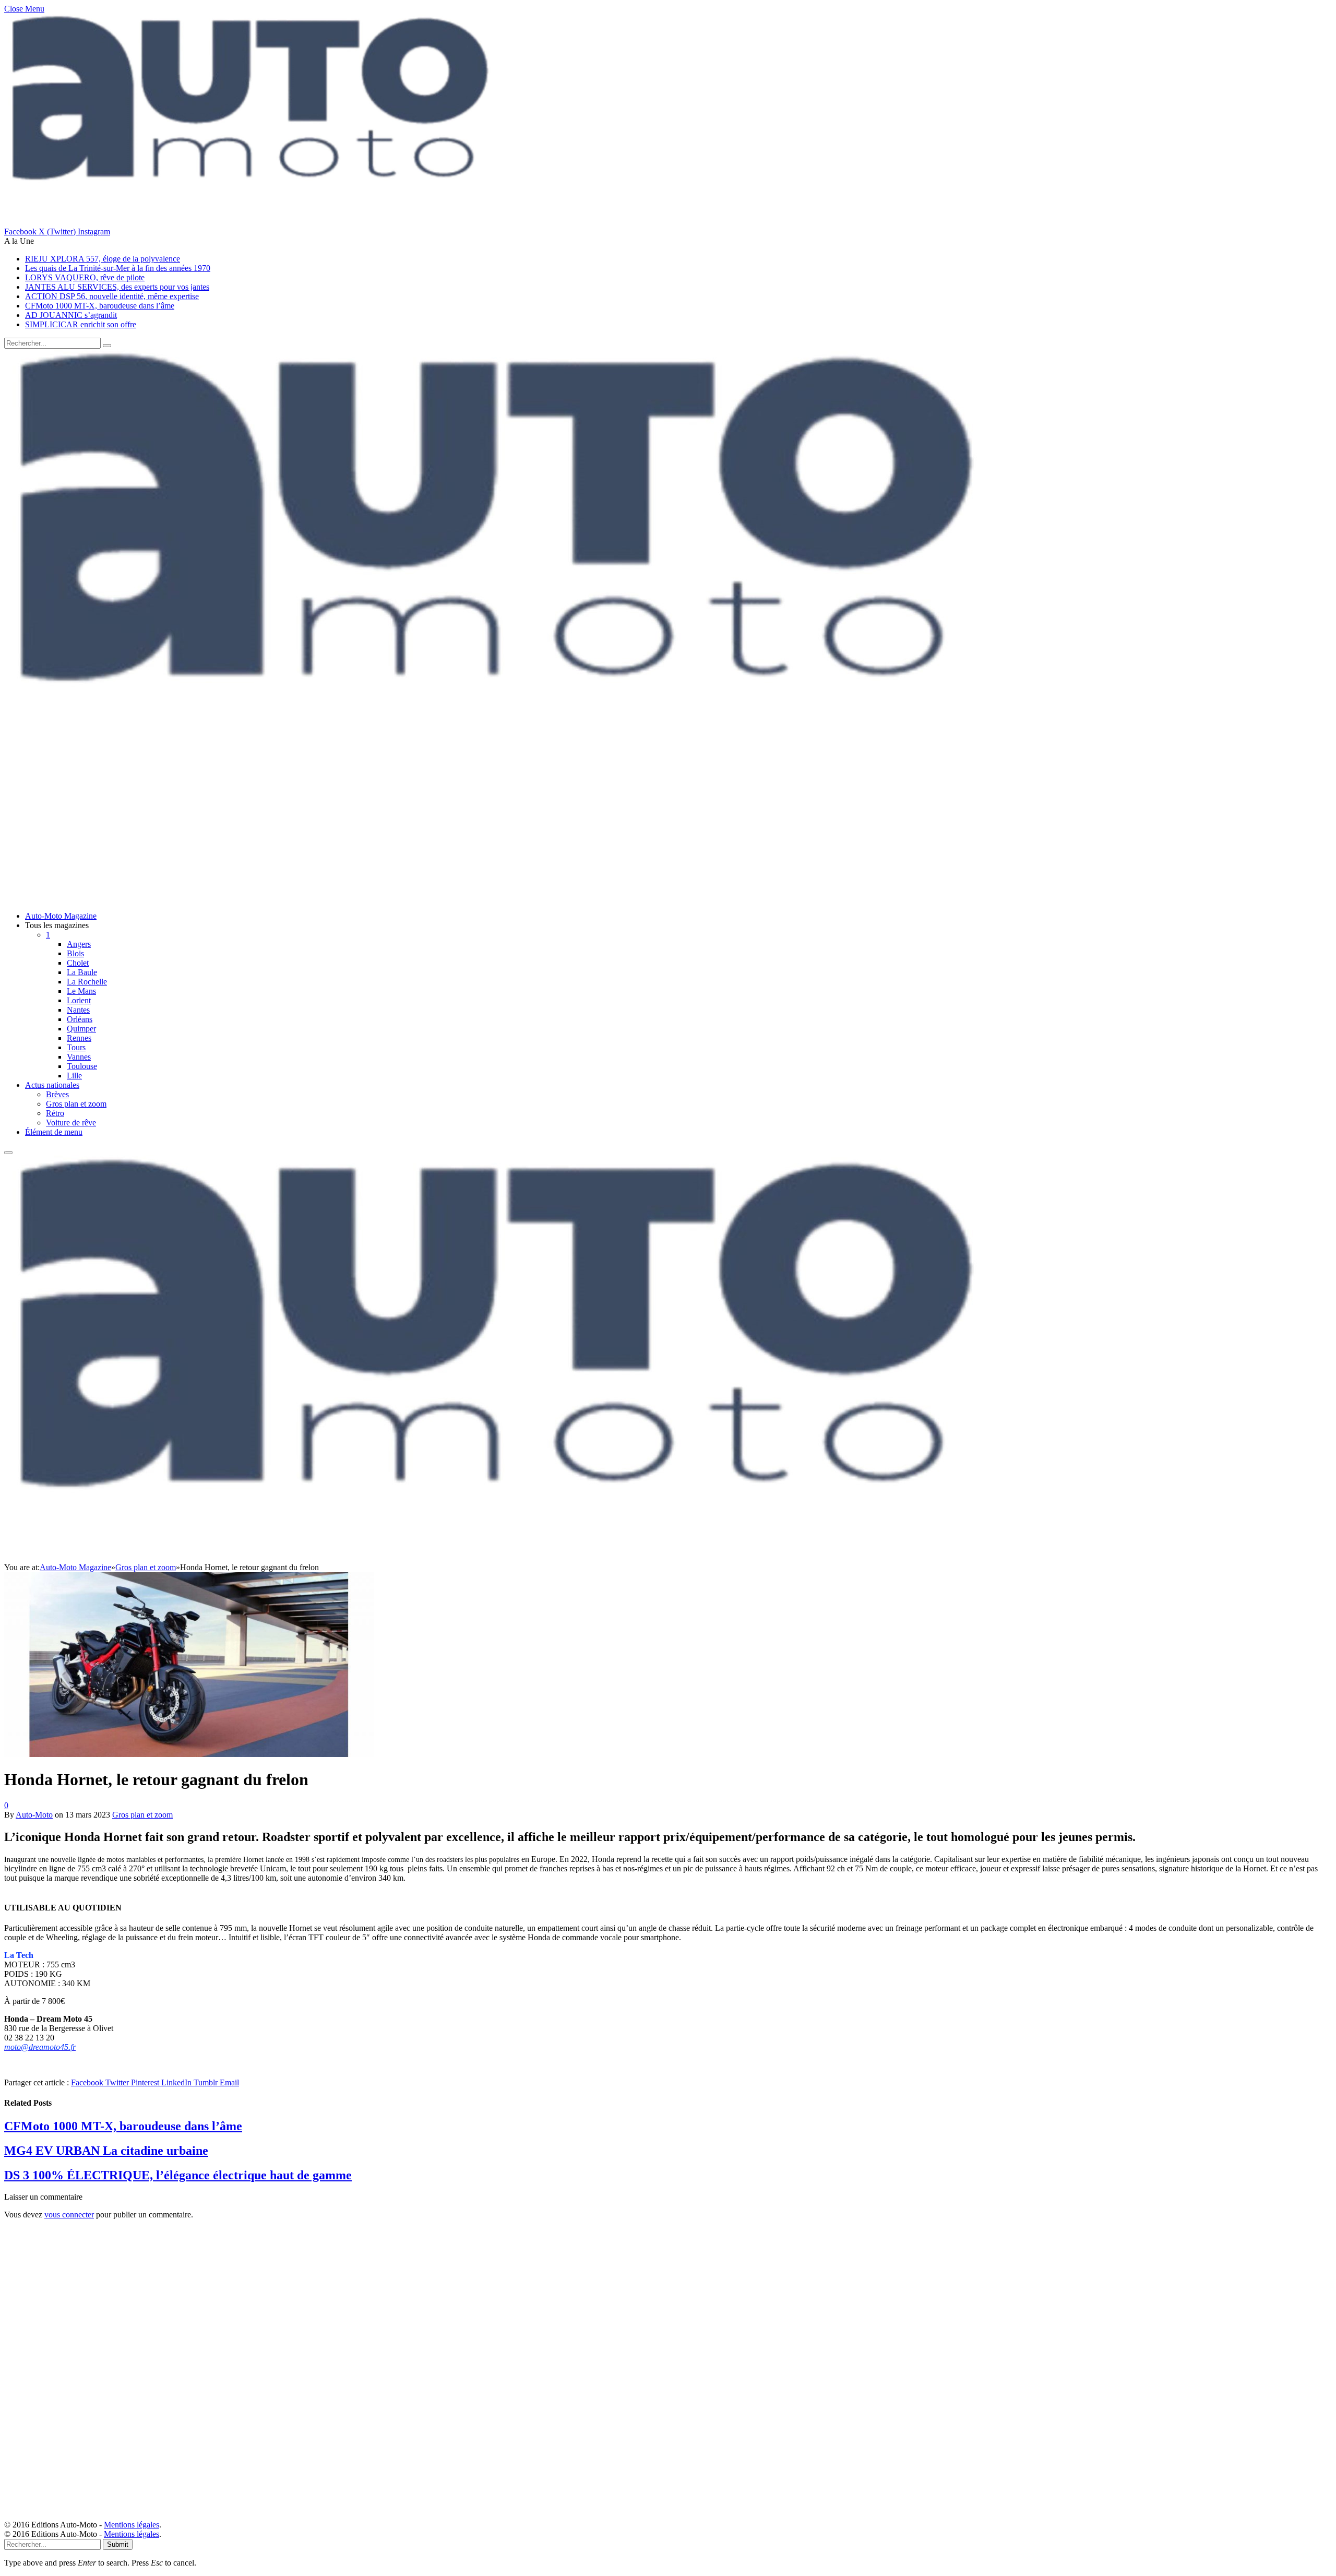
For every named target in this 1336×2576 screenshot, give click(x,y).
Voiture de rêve (71, 1123)
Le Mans (81, 991)
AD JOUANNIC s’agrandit (71, 315)
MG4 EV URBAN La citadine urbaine (106, 2151)
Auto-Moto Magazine (61, 916)
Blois (75, 953)
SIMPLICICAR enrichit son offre (81, 324)
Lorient (79, 1000)
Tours (76, 1047)
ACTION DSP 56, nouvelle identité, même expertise (112, 296)
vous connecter (69, 2215)
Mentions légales (132, 2525)
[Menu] (8, 1153)
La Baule (82, 972)
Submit (118, 2544)
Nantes (78, 1010)
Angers (79, 944)
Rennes (79, 1038)
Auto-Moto (34, 1815)
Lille (74, 1076)
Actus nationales (52, 1085)
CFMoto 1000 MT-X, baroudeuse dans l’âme (100, 306)
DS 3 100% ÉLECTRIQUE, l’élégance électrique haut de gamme (178, 2175)
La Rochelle (87, 982)
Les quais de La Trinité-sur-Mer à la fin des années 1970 (118, 268)
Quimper (81, 1029)
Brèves (57, 1094)
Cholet (78, 963)
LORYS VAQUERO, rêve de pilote (85, 277)
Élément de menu (54, 1132)
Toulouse (82, 1066)
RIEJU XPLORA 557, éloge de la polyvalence (103, 259)
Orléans (80, 1019)
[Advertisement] (317, 830)
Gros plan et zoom (76, 1104)
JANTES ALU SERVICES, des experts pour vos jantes (117, 287)
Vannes (79, 1057)
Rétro (55, 1113)
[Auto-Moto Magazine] (505, 752)
